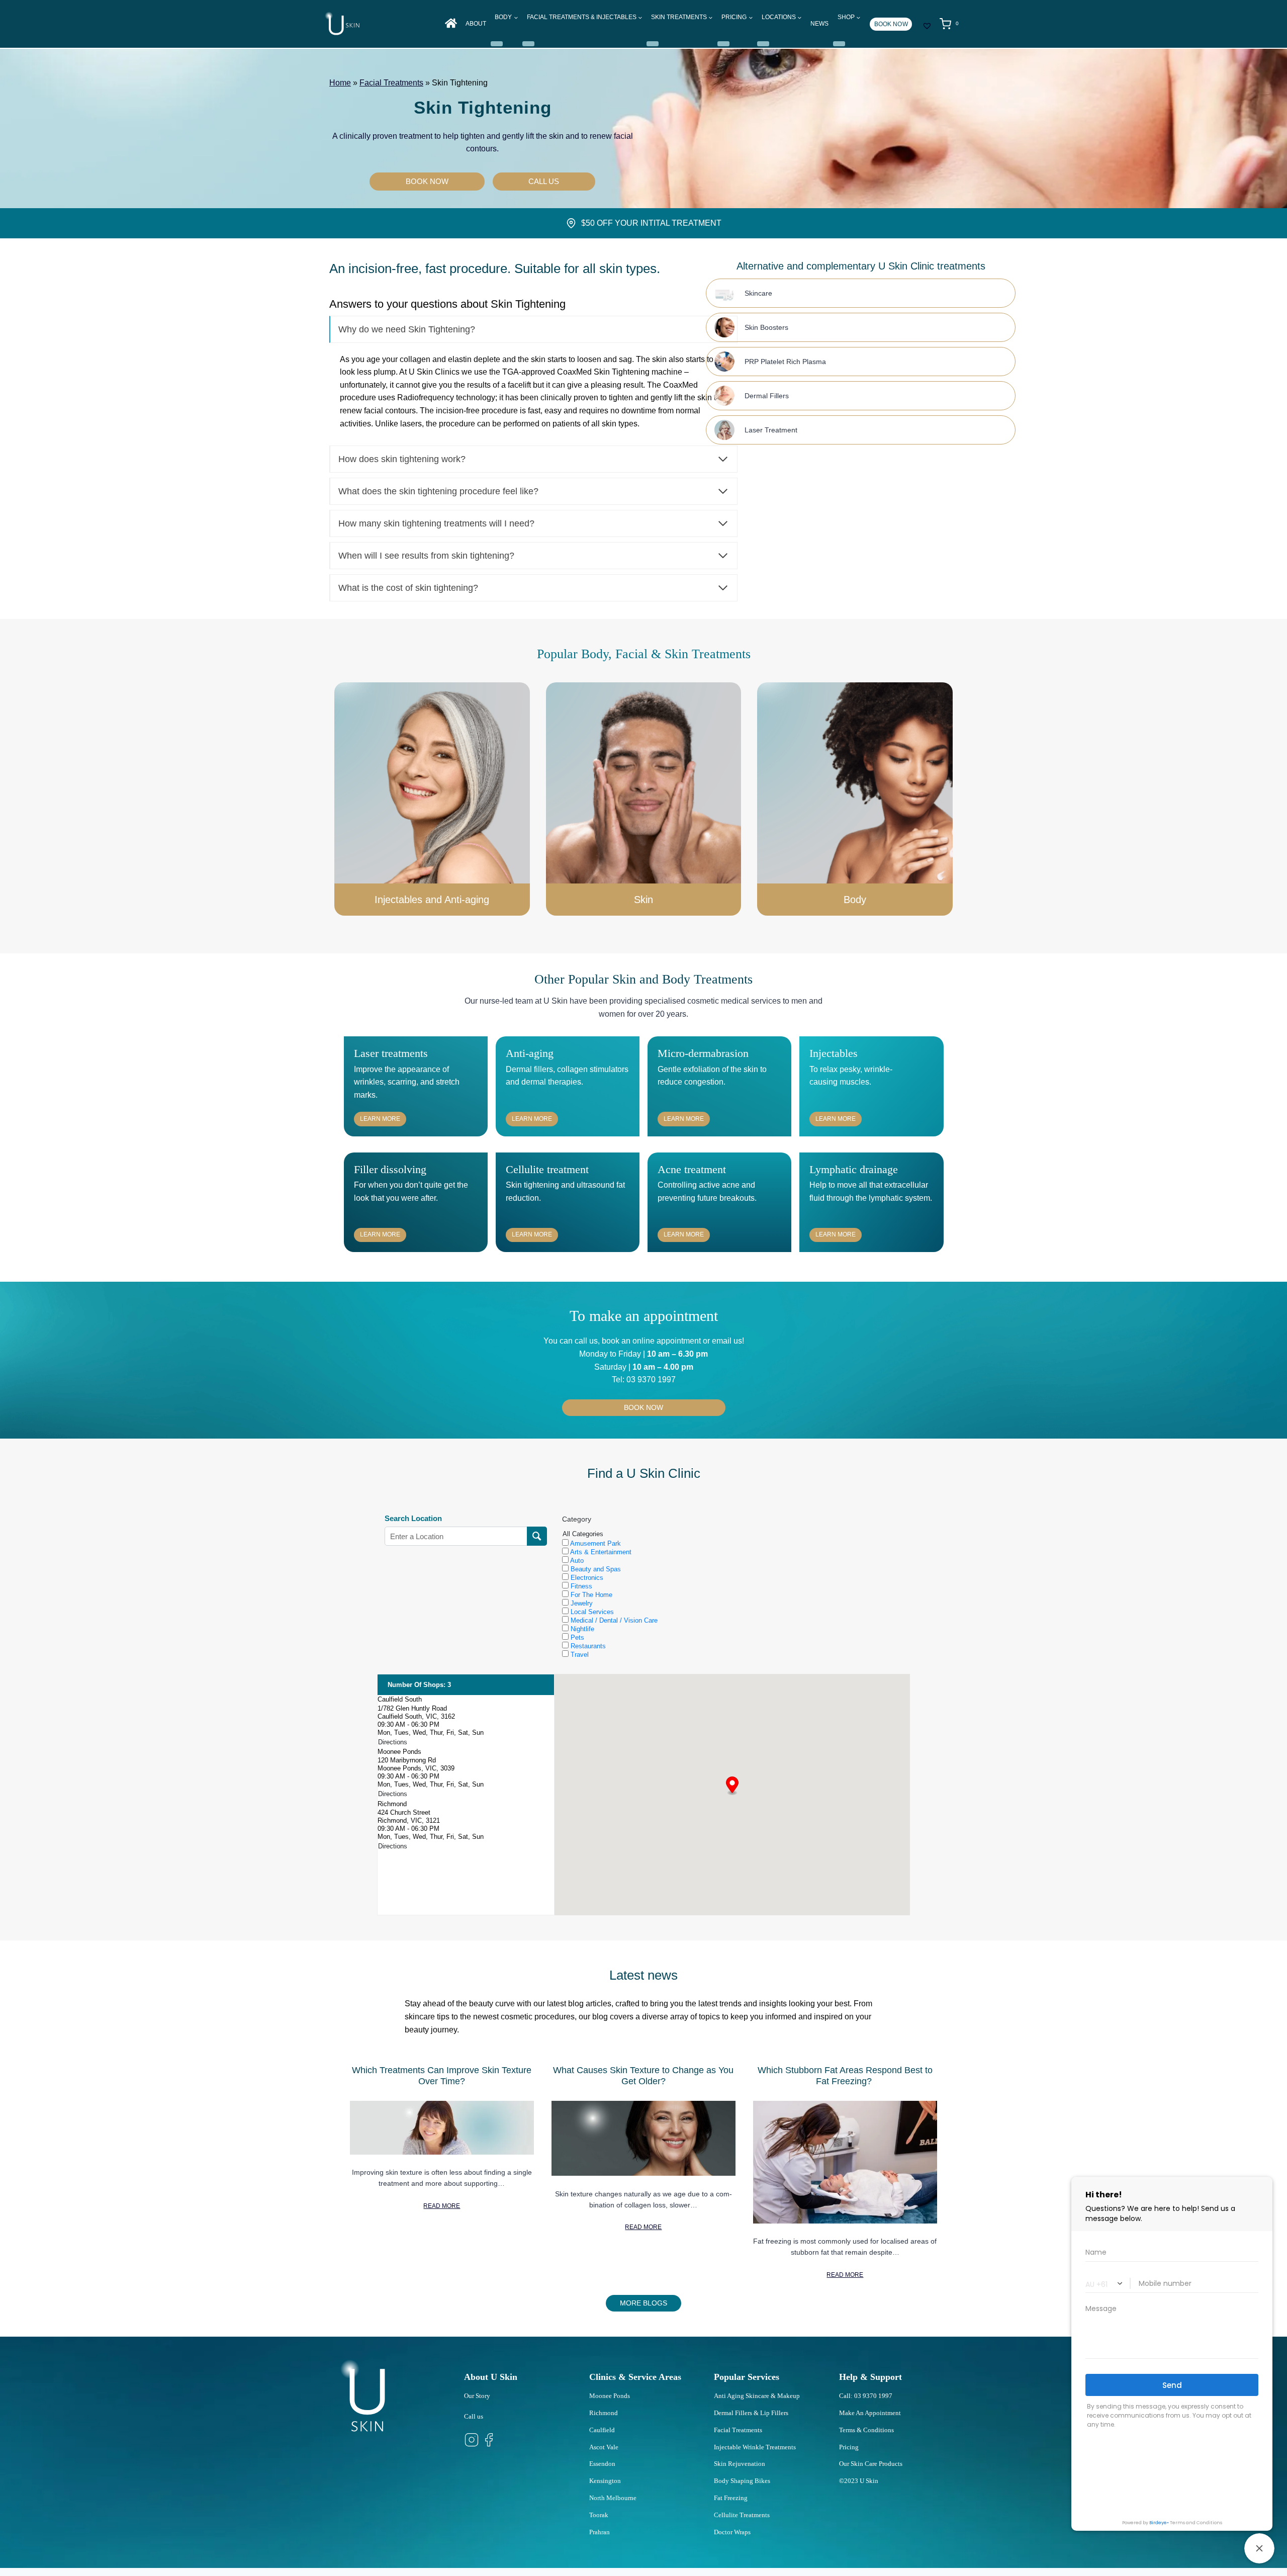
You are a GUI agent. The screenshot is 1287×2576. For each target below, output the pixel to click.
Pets (576, 1637)
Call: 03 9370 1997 (866, 2396)
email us (726, 1341)
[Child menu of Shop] (839, 44)
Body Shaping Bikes (742, 2481)
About (476, 24)
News (819, 24)
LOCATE (732, 1812)
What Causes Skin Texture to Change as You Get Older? (643, 2076)
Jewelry (581, 1603)
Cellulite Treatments (742, 2515)
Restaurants (587, 1646)
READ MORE (442, 2206)
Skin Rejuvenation (740, 2464)
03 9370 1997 (651, 1380)
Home (340, 83)
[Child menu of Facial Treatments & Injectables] (528, 44)
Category (577, 1519)
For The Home (590, 1595)
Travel (579, 1655)
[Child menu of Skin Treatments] (653, 44)
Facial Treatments (391, 83)
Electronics (586, 1578)
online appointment (666, 1341)
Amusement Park (595, 1543)
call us (586, 1341)
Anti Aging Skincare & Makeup (757, 2396)
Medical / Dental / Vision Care (613, 1620)
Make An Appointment (870, 2413)
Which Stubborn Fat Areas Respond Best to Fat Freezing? (845, 2076)
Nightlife (581, 1629)
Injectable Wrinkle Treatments (755, 2447)
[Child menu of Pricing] (723, 44)
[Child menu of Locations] (763, 44)
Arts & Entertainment (600, 1552)
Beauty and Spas (595, 1569)
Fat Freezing (731, 2498)
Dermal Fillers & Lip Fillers (751, 2413)
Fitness (580, 1586)
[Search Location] (537, 1536)
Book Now (891, 24)
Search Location (413, 1519)
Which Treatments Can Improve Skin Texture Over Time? (442, 2076)
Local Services (591, 1612)
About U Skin (491, 2377)
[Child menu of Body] (497, 44)
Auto (576, 1561)
